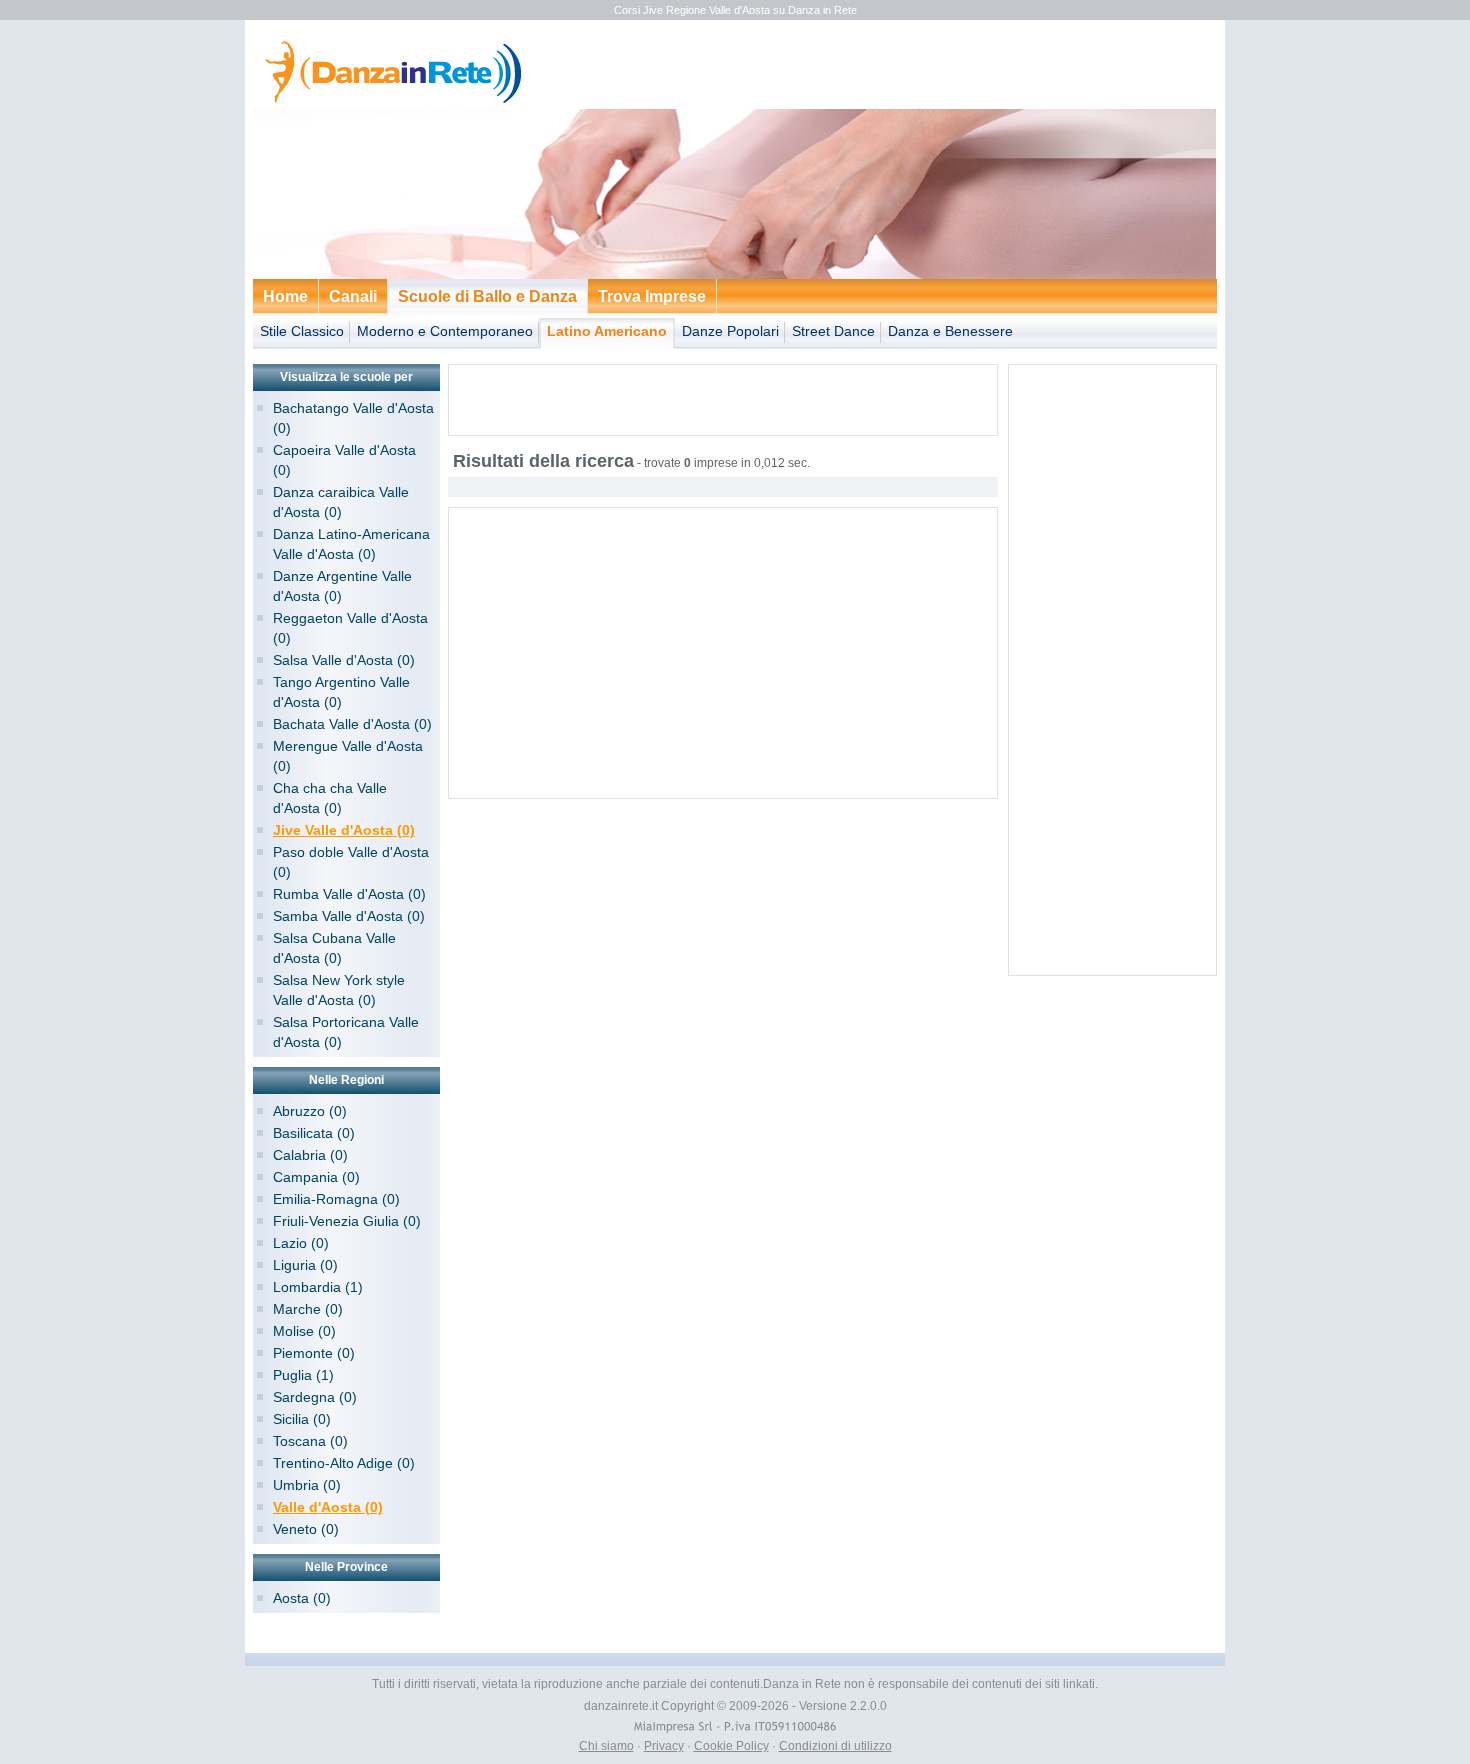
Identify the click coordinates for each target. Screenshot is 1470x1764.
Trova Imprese (652, 296)
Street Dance (833, 331)
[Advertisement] (723, 400)
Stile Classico (302, 331)
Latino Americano (607, 331)
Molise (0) (304, 1331)
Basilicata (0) (314, 1133)
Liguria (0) (305, 1265)
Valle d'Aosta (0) (328, 1507)
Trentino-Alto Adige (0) (344, 1463)
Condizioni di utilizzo (835, 1746)
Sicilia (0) (302, 1419)
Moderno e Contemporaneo (445, 331)
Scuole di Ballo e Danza (487, 296)
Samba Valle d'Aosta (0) (349, 916)
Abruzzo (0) (310, 1111)
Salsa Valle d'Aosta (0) (344, 660)
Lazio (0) (301, 1243)
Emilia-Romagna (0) (336, 1199)
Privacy (664, 1746)
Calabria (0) (310, 1155)
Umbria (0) (307, 1485)
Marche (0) (308, 1309)
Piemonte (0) (314, 1353)
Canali (353, 296)
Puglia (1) (303, 1375)
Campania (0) (316, 1177)
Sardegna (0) (315, 1397)
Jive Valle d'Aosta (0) (344, 830)
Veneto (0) (306, 1529)
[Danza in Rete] (388, 100)
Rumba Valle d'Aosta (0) (349, 894)
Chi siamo (606, 1746)
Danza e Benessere (950, 331)
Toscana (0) (310, 1441)
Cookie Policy (731, 1746)
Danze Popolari (730, 331)
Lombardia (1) (318, 1287)
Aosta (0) (302, 1598)
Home (285, 296)
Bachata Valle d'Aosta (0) (352, 724)
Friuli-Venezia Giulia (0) (347, 1221)
